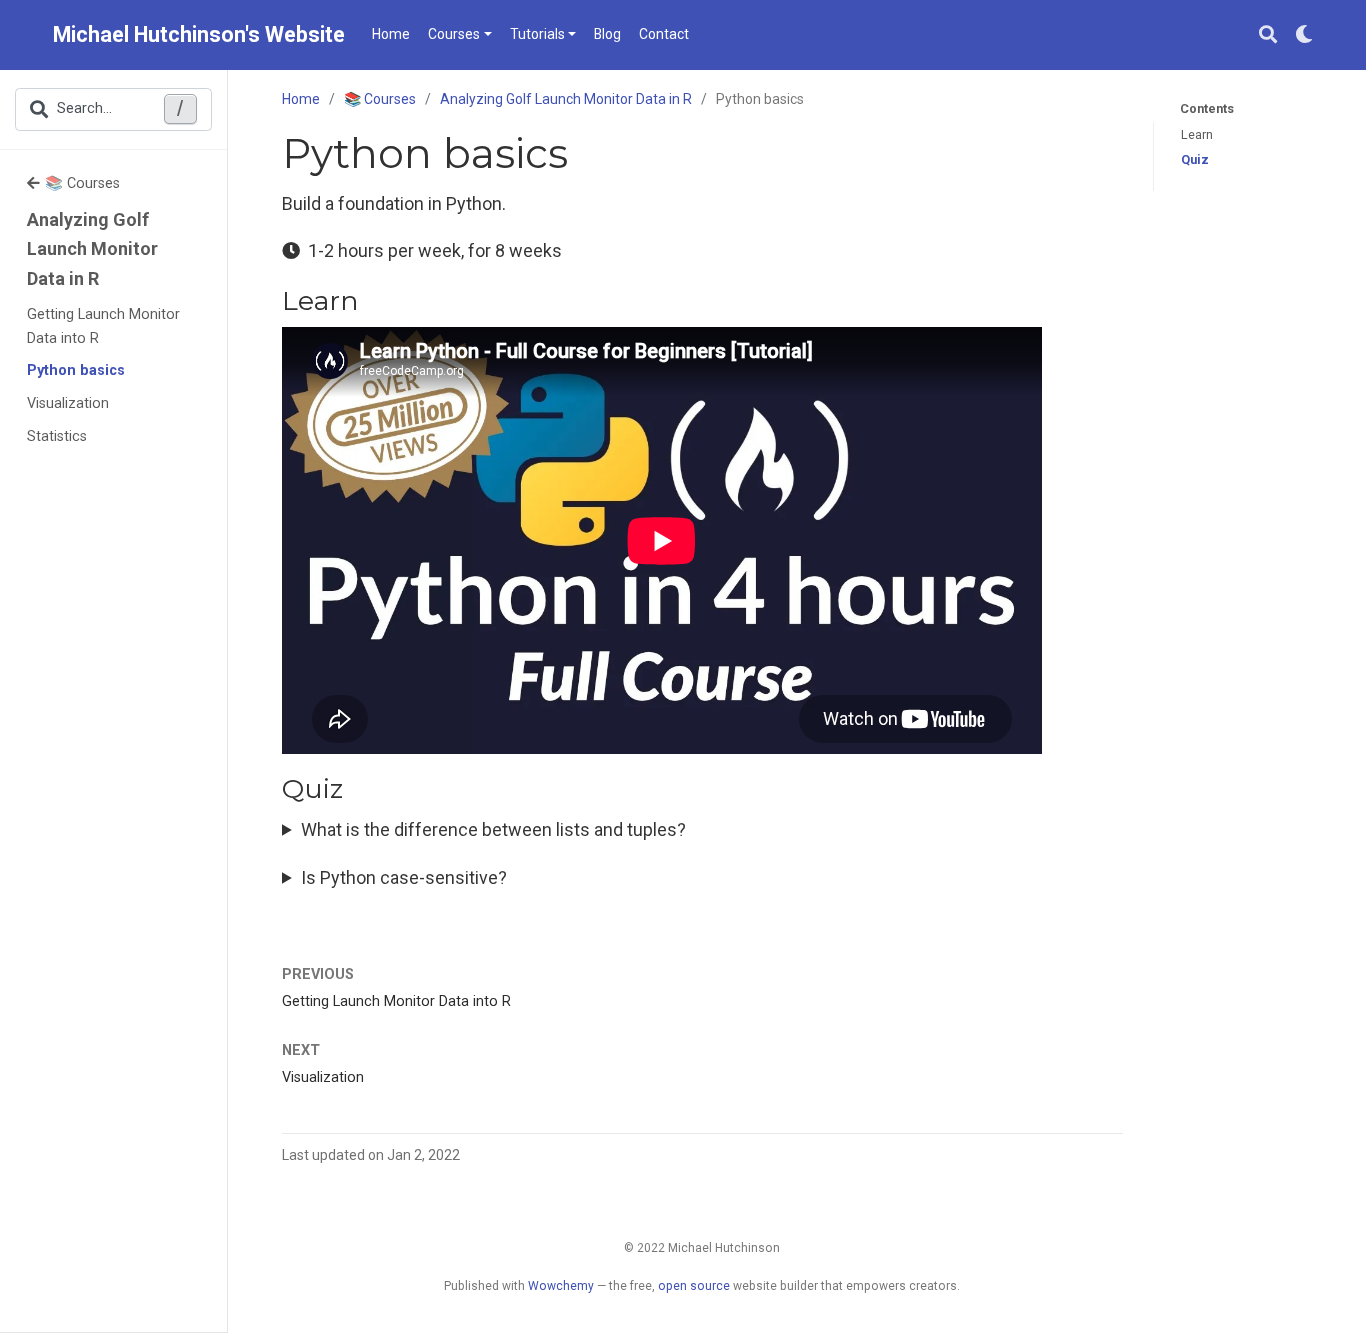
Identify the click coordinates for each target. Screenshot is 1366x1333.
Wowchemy (561, 1286)
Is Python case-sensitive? (404, 877)
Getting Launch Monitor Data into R (103, 326)
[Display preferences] (1304, 35)
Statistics (57, 436)
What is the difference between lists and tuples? (493, 829)
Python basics (76, 370)
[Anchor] (372, 298)
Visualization (68, 403)
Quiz (1195, 159)
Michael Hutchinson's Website (199, 34)
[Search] (1268, 35)
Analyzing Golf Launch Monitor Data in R (92, 249)
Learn (1197, 134)
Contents (1207, 108)
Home (301, 99)
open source (694, 1286)
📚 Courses (82, 183)
